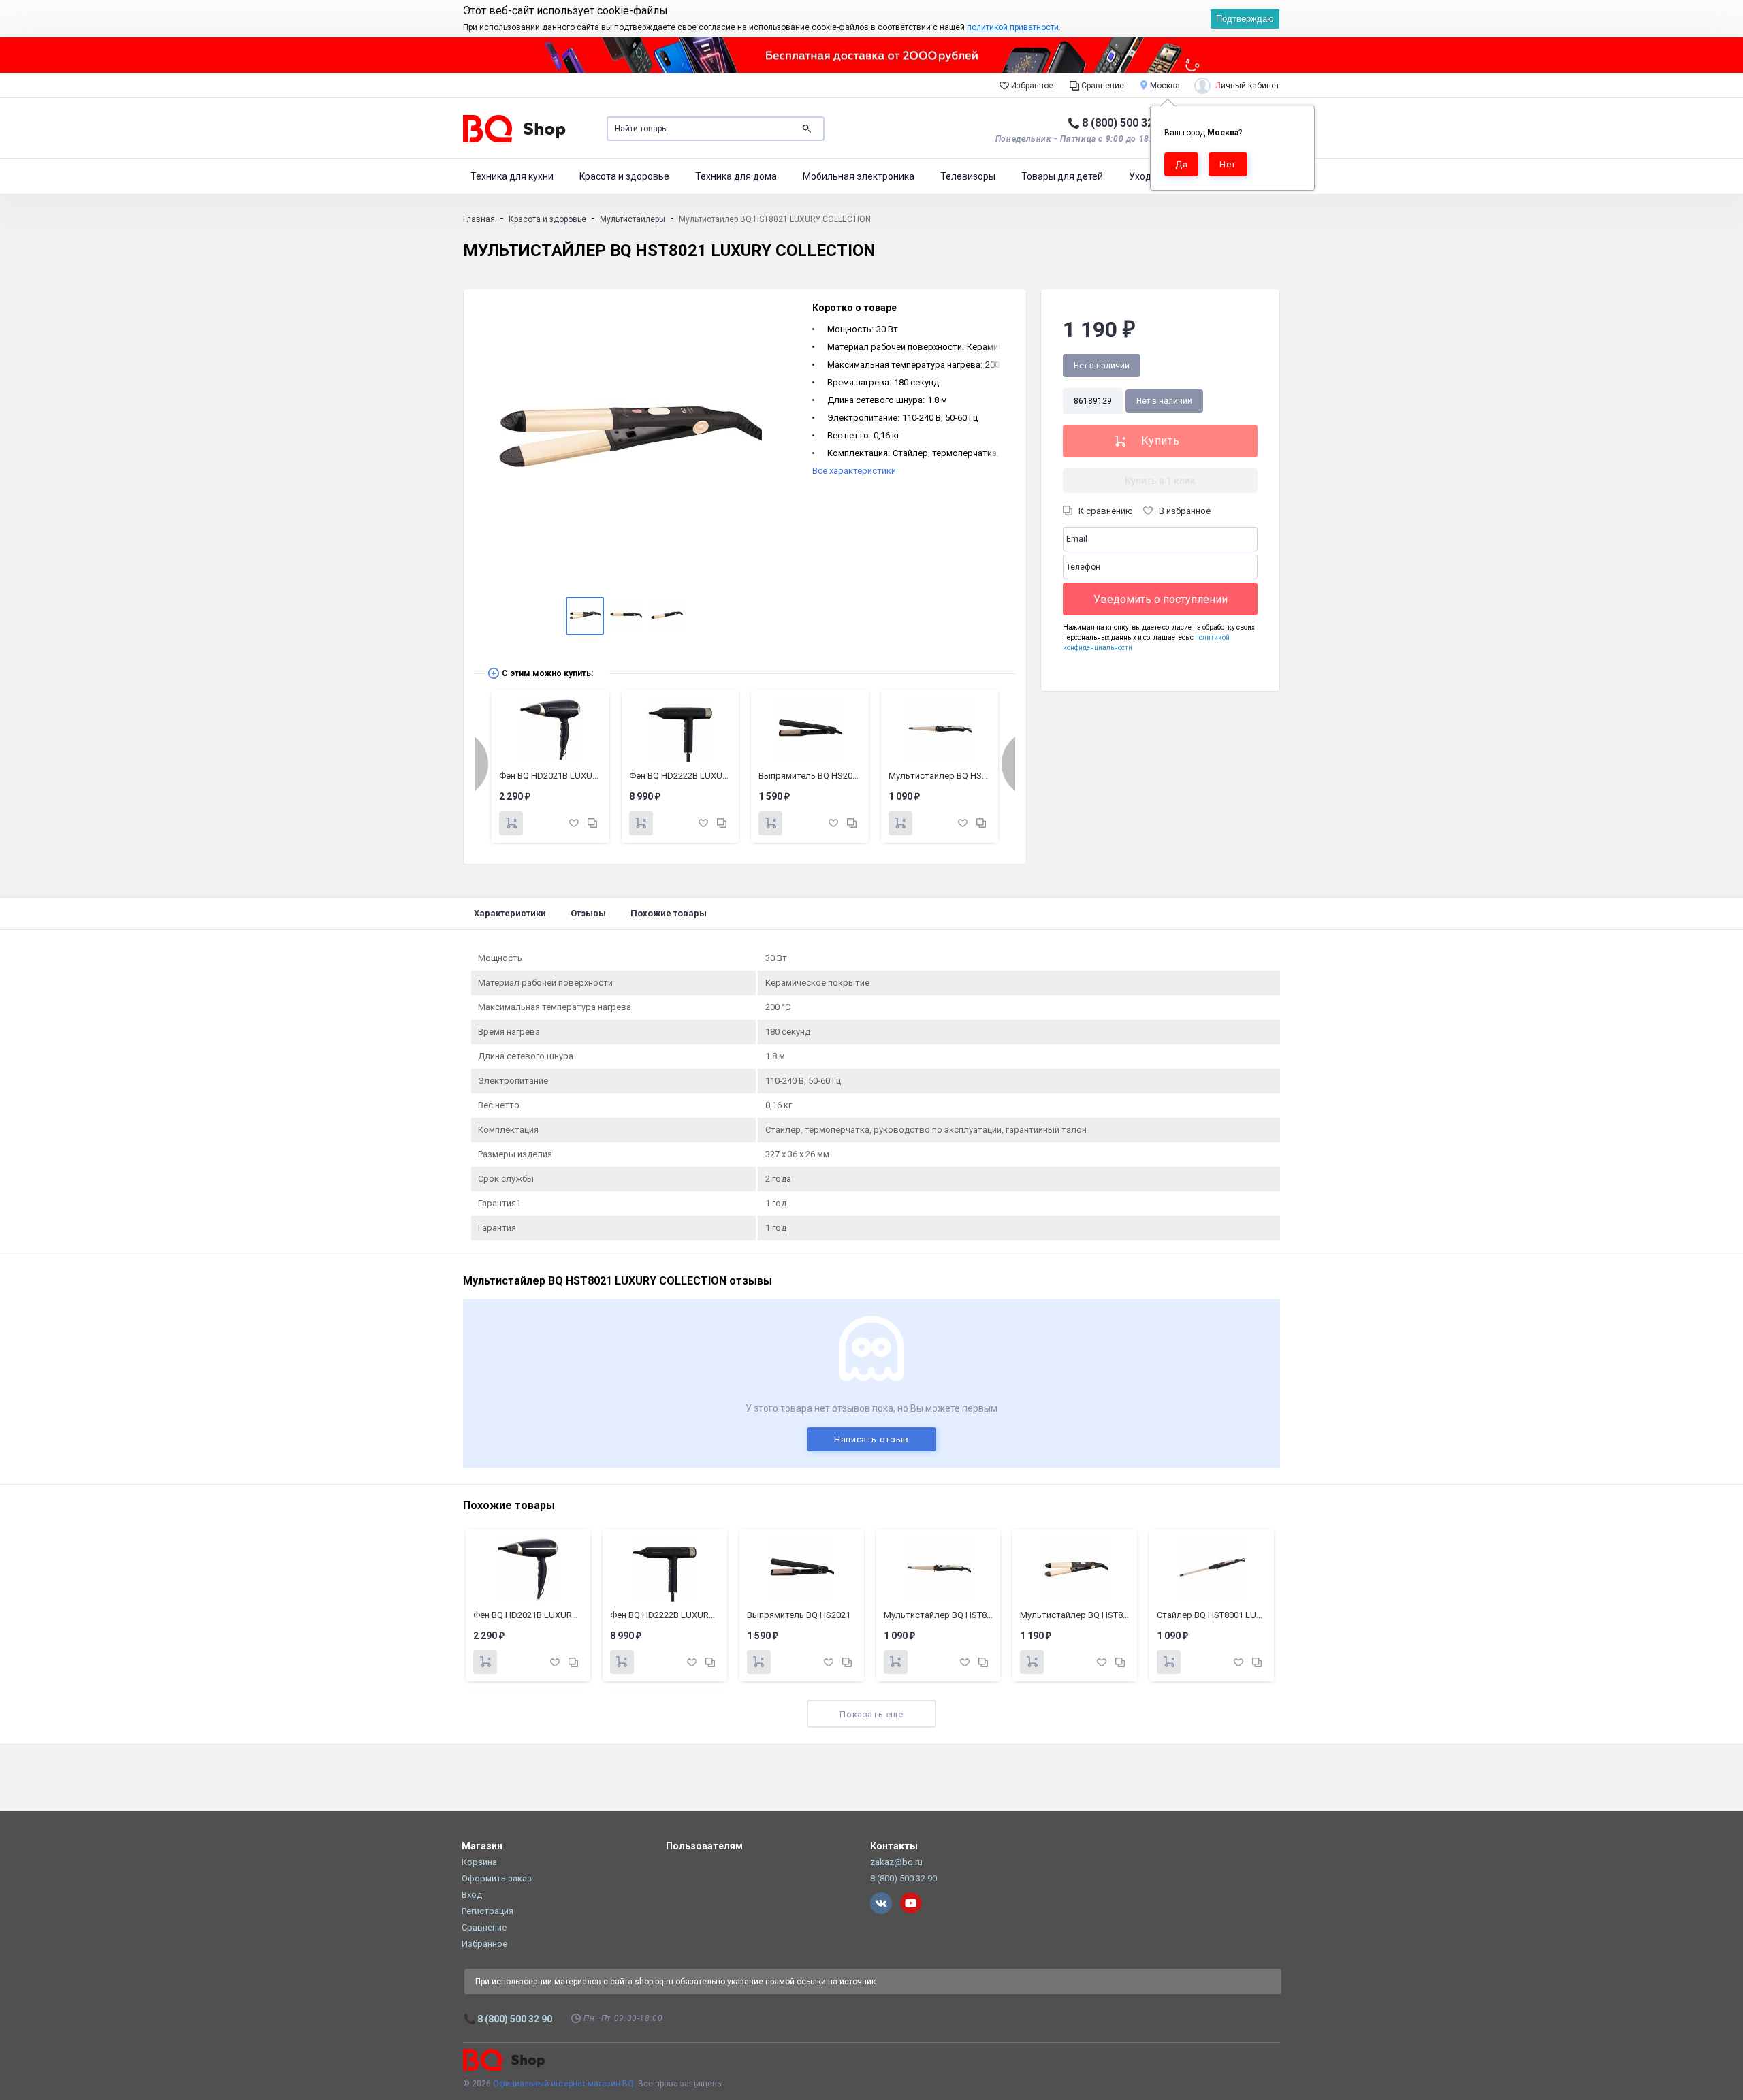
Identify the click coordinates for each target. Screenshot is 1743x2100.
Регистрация (487, 1911)
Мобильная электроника (859, 176)
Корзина (479, 1862)
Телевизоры (968, 176)
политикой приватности (1013, 27)
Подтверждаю (1245, 19)
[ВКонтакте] (881, 1903)
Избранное (1031, 86)
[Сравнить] (592, 823)
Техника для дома (736, 176)
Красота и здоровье (624, 176)
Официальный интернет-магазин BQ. (564, 2084)
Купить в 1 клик (1160, 481)
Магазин (482, 1846)
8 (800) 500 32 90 (1125, 123)
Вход (472, 1895)
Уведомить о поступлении (1161, 599)
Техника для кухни (512, 176)
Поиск (807, 129)
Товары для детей (1062, 176)
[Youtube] (911, 1903)
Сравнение (1102, 86)
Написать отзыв (871, 1439)
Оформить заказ (497, 1878)
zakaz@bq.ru (896, 1862)
